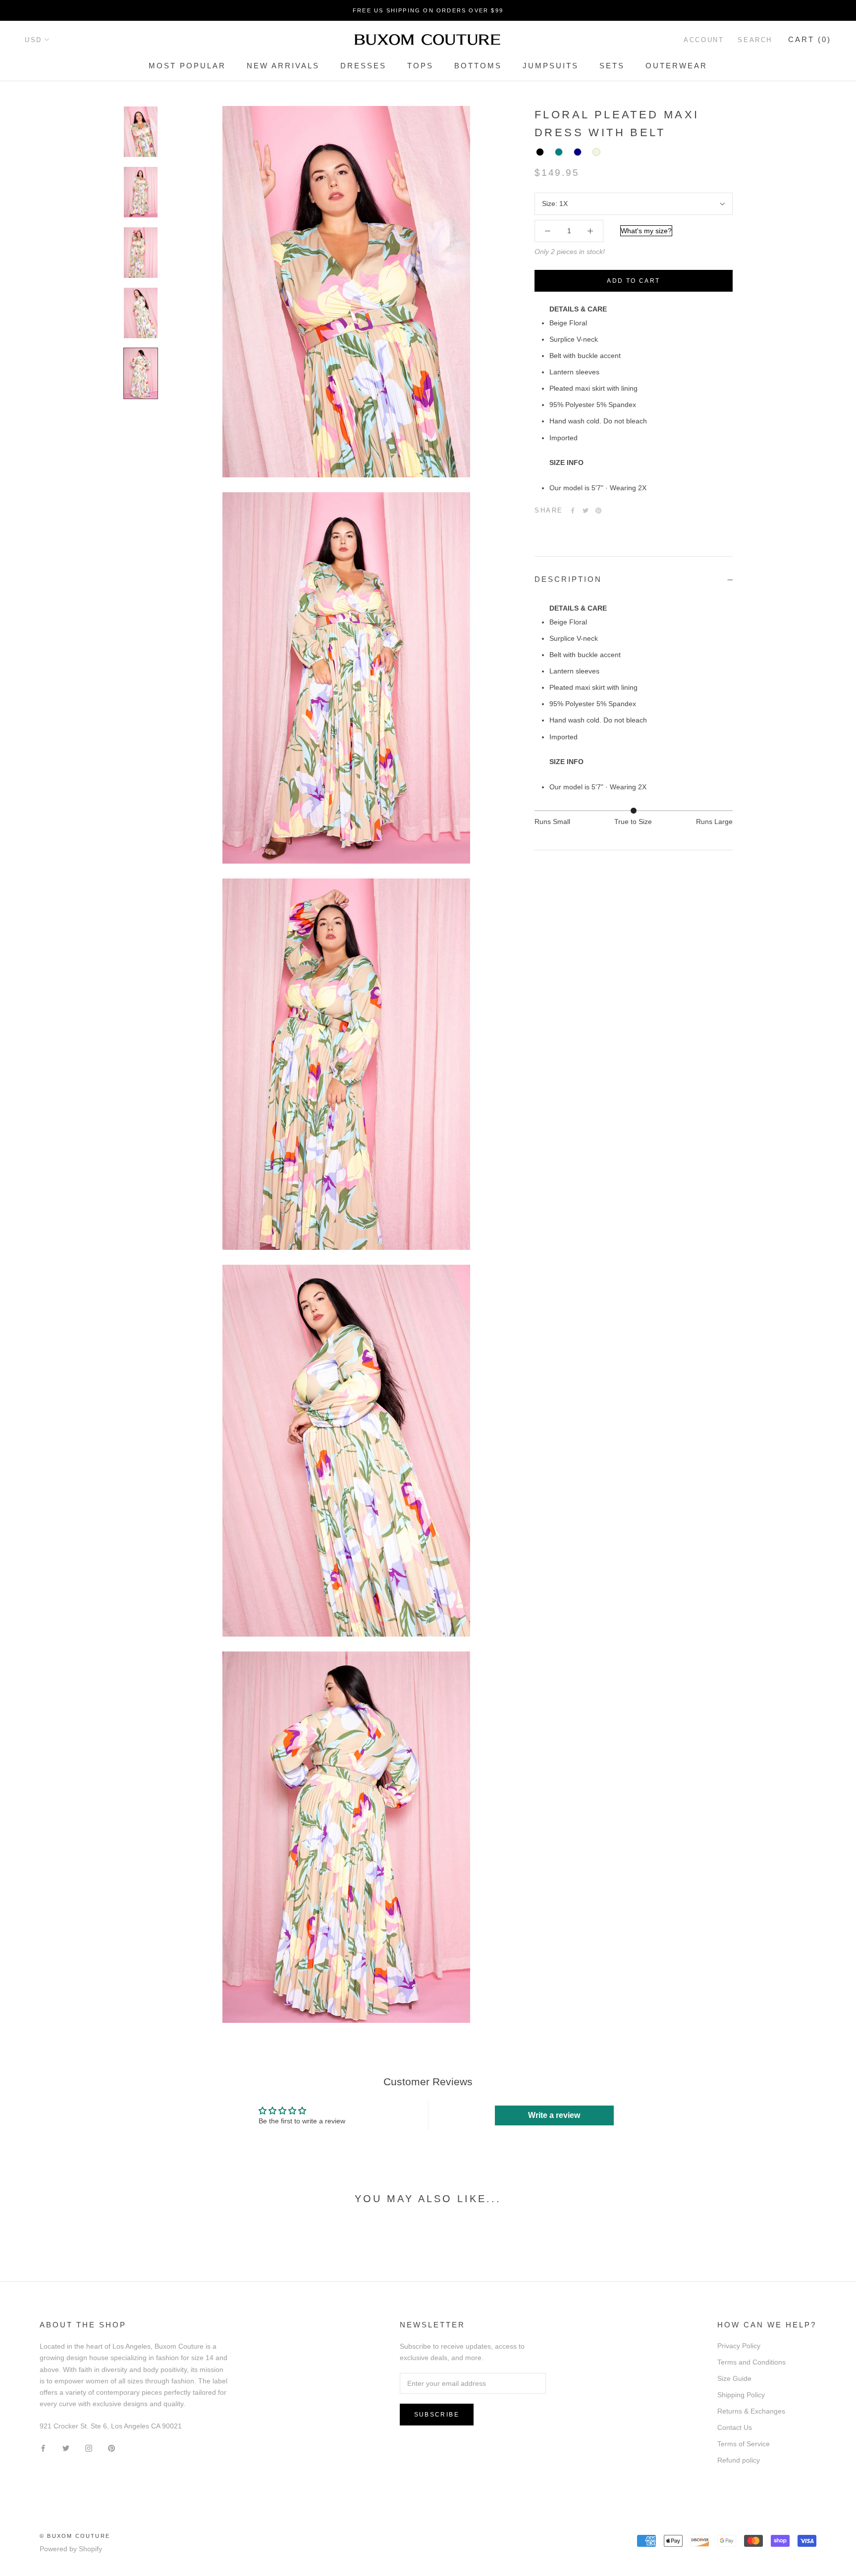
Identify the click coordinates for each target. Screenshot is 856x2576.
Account (704, 40)
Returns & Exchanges (751, 2411)
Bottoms (478, 66)
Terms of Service (744, 2444)
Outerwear (676, 66)
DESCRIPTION (568, 580)
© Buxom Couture (75, 2536)
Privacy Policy (739, 2346)
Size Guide (734, 2378)
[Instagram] (89, 2447)
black (540, 153)
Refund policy (739, 2460)
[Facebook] (573, 511)
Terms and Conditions (751, 2362)
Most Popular (187, 66)
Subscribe (437, 2415)
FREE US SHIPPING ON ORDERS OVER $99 (428, 10)
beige (596, 153)
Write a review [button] (554, 2115)
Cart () (810, 39)
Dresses (363, 66)
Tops (420, 66)
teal (559, 153)
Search (755, 40)
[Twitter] (586, 511)
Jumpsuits (551, 66)
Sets (612, 66)
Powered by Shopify (71, 2549)
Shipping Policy (741, 2395)
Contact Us (735, 2427)
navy (578, 153)
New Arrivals (283, 66)
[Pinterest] (598, 511)
